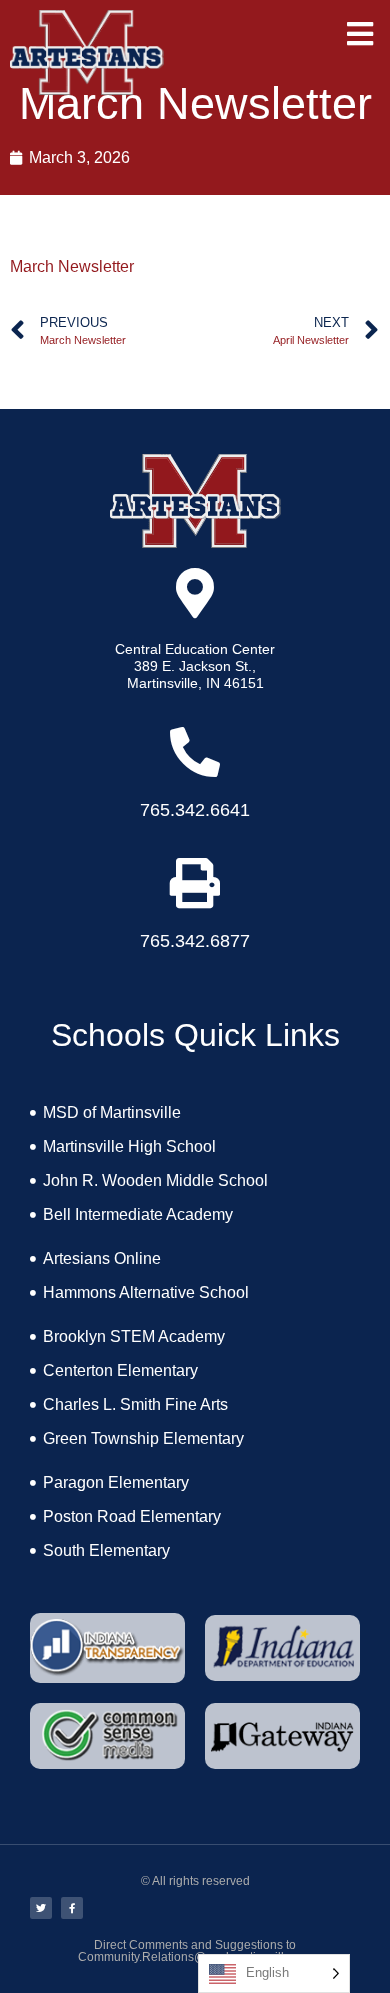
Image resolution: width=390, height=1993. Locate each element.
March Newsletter (72, 266)
